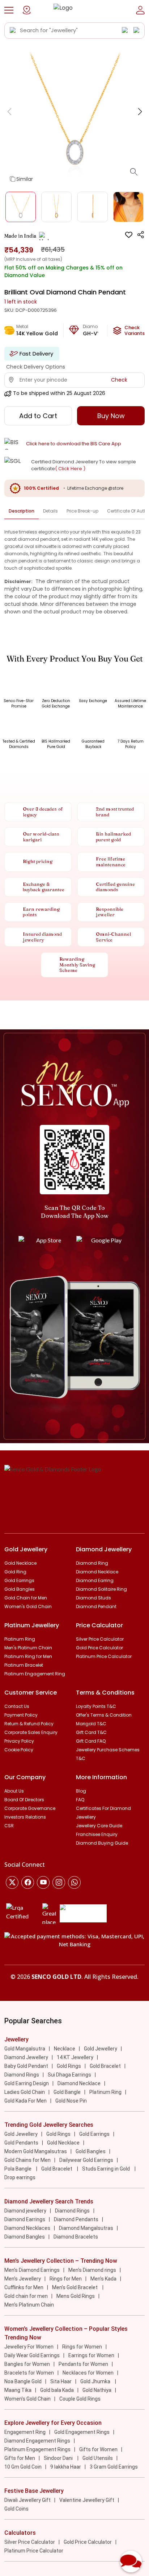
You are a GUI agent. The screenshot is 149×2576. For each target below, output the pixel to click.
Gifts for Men (20, 2458)
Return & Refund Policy (29, 1724)
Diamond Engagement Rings (37, 2441)
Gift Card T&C (91, 1732)
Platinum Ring (20, 1639)
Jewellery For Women (29, 2347)
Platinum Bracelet (24, 1665)
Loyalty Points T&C (96, 1706)
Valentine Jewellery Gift (87, 2500)
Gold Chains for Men (27, 2160)
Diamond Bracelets (76, 2237)
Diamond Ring (92, 1563)
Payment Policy (21, 1715)
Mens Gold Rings (76, 2296)
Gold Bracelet (105, 2066)
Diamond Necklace (97, 1572)
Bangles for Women (27, 2364)
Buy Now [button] (111, 416)
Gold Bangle (67, 2092)
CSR (9, 1826)
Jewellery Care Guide (99, 1826)
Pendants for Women (83, 2364)
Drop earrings (20, 2177)
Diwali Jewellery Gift (27, 2500)
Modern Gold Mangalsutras (36, 2151)
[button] (9, 10)
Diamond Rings (22, 2075)
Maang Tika (18, 2390)
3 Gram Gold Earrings (114, 2467)
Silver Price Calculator (100, 1639)
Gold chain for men (26, 2296)
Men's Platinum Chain (28, 1648)
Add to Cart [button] (38, 416)
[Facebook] (28, 1882)
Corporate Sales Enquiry (31, 1732)
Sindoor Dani (59, 2458)
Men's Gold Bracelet (75, 2287)
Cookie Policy (19, 1750)
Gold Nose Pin (71, 2101)
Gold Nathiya (97, 2390)
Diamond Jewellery (26, 2057)
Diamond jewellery (25, 2211)
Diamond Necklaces (27, 2228)
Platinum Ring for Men (28, 1656)
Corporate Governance (30, 1808)
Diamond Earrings (25, 2219)
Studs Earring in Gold (107, 2169)
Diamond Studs (93, 1598)
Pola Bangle (18, 2169)
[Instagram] (43, 1882)
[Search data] (13, 30)
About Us (14, 1791)
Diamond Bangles (25, 2237)
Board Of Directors (24, 1800)
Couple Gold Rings (80, 2399)
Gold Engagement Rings (82, 2432)
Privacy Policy (19, 1741)
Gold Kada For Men (25, 2101)
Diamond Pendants (76, 2219)
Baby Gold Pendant (26, 2066)
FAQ (80, 1800)
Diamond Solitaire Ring (101, 1589)
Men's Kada (103, 2279)
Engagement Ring (25, 2432)
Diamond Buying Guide (102, 1843)
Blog (81, 1791)
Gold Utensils (98, 2458)
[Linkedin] (74, 1882)
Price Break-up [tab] (82, 511)
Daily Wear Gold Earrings (32, 2355)
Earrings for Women (91, 2355)
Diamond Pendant (96, 1606)
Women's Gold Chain (28, 1606)
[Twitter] (12, 1882)
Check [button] (119, 380)
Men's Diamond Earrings (32, 2270)
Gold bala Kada (57, 2390)
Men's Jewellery (23, 2279)
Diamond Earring (95, 1580)
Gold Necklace (20, 1563)
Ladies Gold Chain (25, 2092)
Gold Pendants (21, 2143)
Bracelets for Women (29, 2373)
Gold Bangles (20, 1589)
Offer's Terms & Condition (104, 1715)
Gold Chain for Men (26, 1598)
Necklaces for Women (88, 2373)
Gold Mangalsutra (25, 2049)
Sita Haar (61, 2381)
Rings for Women (82, 2347)
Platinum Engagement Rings (37, 2449)
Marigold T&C (91, 1724)
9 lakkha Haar (66, 2467)
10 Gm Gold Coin (23, 2467)
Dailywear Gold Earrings (86, 2160)
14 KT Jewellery (75, 2057)
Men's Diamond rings (92, 2270)
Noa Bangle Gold (23, 2381)
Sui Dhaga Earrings (69, 2075)
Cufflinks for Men (24, 2287)
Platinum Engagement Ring (35, 1674)
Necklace (65, 2049)
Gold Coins (16, 2509)
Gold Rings (69, 2066)
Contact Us (17, 1706)
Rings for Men (66, 2279)
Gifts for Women (98, 2449)
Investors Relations (25, 1817)
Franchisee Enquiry (97, 1834)
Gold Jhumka (96, 2381)
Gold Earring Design (27, 2083)
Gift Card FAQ (91, 1741)
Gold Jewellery (101, 2049)
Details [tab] (50, 511)
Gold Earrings (19, 1580)
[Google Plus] (59, 1882)
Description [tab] (22, 511)
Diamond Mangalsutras (86, 2228)
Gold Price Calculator (99, 1648)
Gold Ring (15, 1572)
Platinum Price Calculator (104, 1656)
